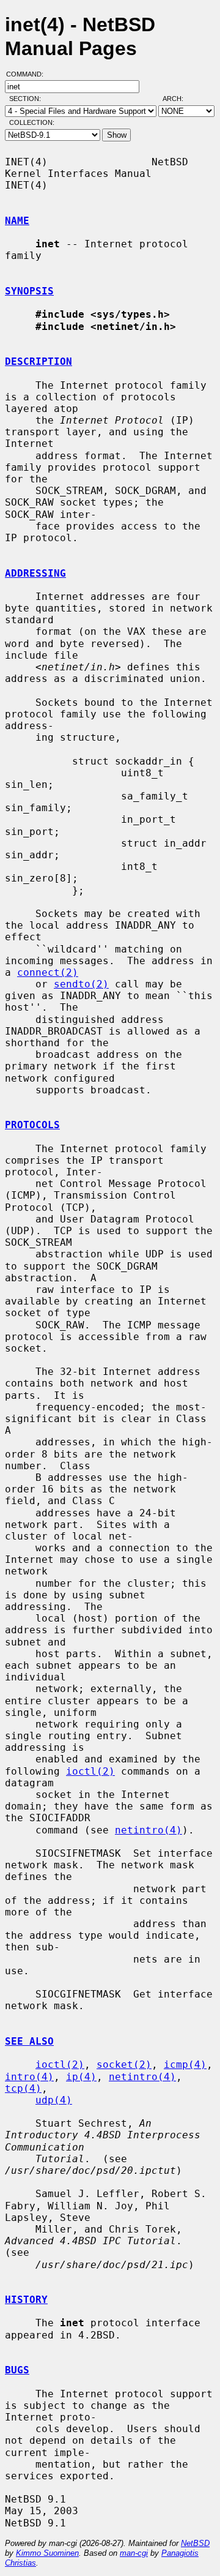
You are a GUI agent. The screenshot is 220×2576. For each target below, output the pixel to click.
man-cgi (134, 2553)
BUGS (17, 2370)
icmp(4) (185, 2065)
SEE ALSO (29, 2041)
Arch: (178, 99)
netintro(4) (148, 1830)
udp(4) (54, 2100)
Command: (28, 74)
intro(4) (29, 2077)
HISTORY (26, 2300)
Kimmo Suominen (47, 2553)
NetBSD (195, 2543)
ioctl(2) (90, 1771)
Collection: (32, 122)
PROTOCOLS (32, 1125)
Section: (28, 99)
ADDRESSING (35, 573)
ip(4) (81, 2077)
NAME (17, 221)
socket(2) (124, 2065)
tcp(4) (23, 2088)
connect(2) (48, 972)
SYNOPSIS (29, 291)
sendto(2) (81, 984)
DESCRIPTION (38, 361)
